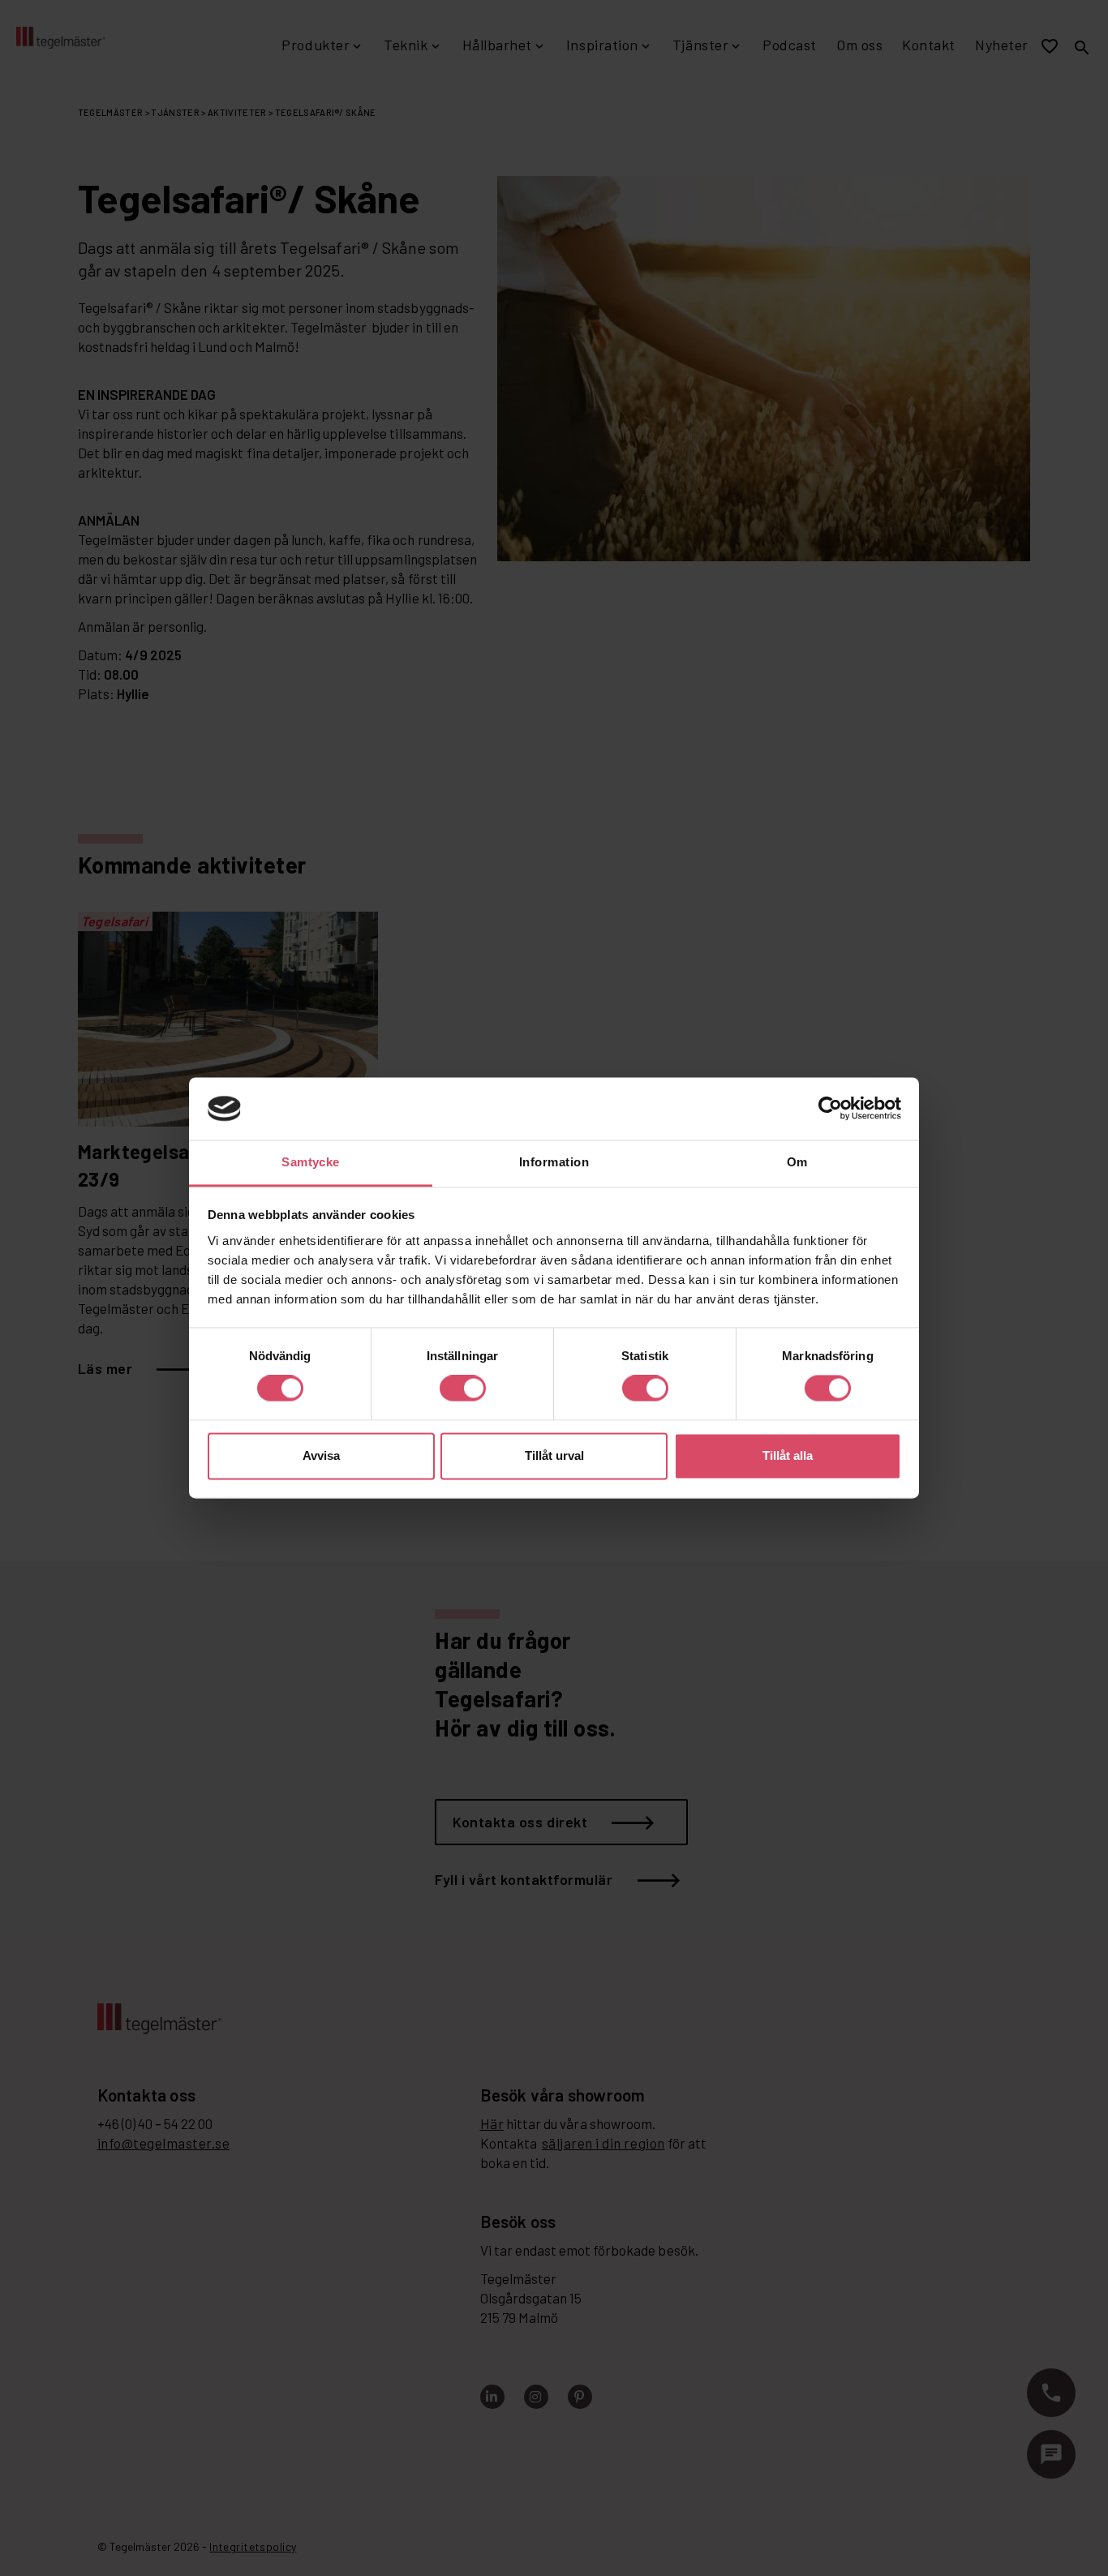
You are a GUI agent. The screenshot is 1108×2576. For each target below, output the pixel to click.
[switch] (463, 1389)
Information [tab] (554, 1162)
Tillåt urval (554, 1455)
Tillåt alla (788, 1455)
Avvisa (321, 1455)
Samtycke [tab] (311, 1162)
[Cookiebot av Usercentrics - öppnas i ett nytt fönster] (830, 1109)
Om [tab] (797, 1162)
